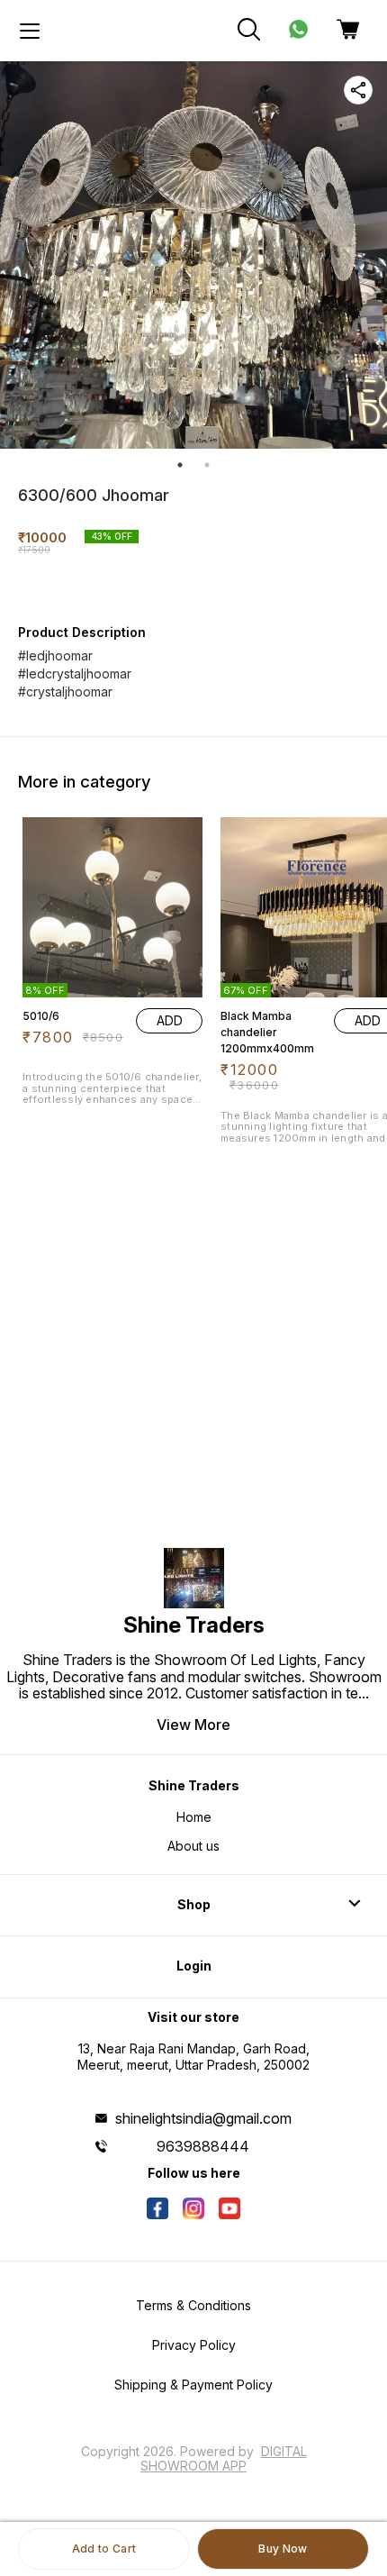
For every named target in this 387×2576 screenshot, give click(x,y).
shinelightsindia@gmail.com (203, 2118)
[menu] (30, 31)
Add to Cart (104, 2549)
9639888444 (203, 2146)
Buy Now (283, 2549)
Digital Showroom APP (224, 2458)
